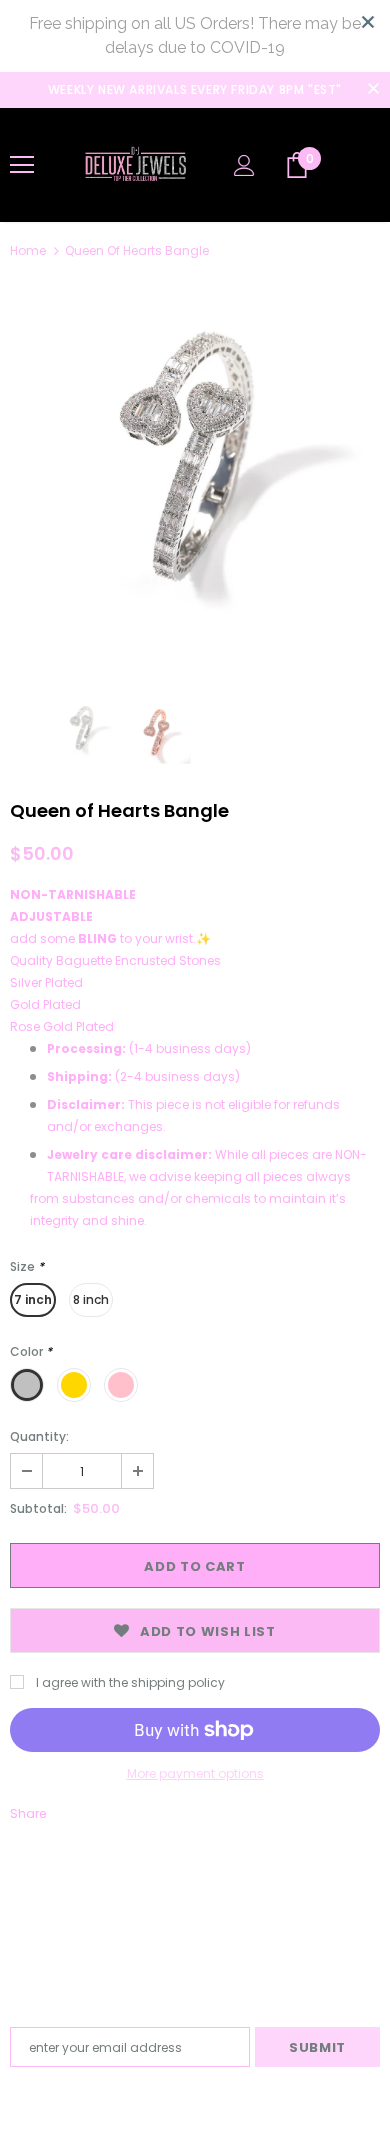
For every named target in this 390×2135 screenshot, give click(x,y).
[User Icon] (244, 165)
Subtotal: (38, 1508)
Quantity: (39, 1436)
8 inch (91, 1299)
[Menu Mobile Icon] (22, 165)
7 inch (33, 1299)
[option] (195, 474)
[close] (368, 22)
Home (28, 250)
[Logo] (135, 164)
